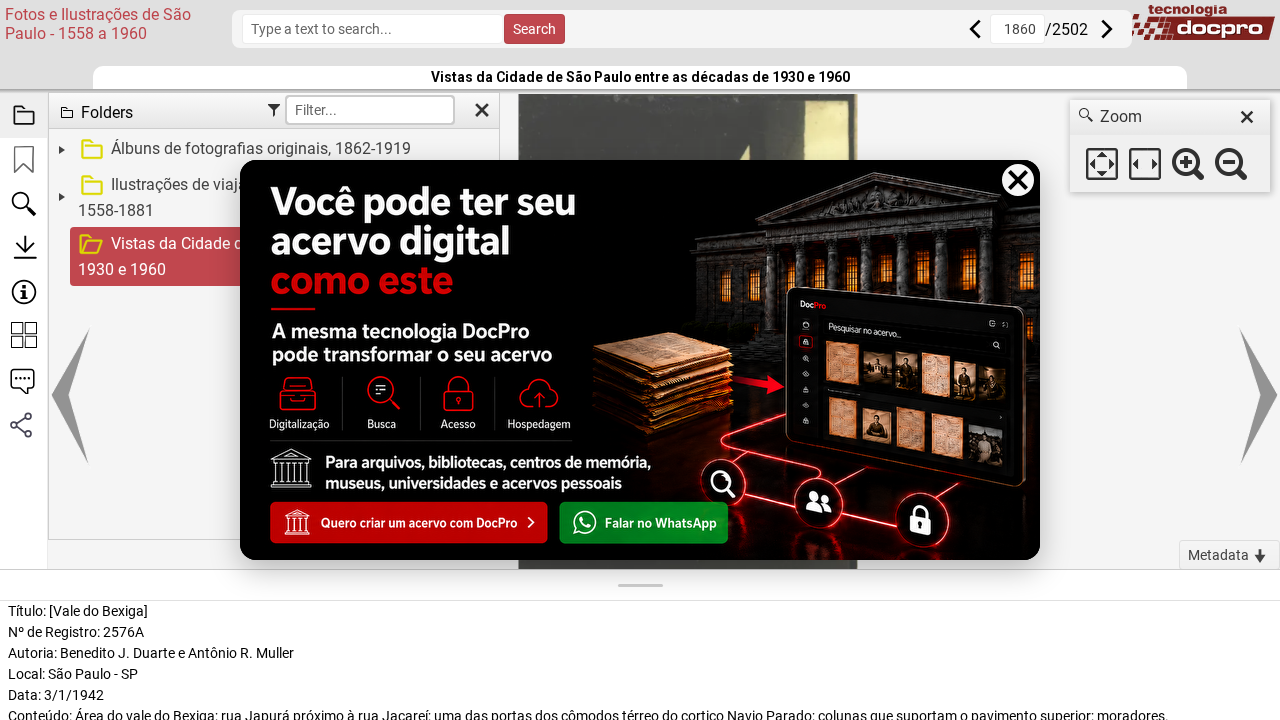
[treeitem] (271, 150)
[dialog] (1170, 146)
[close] (1247, 117)
